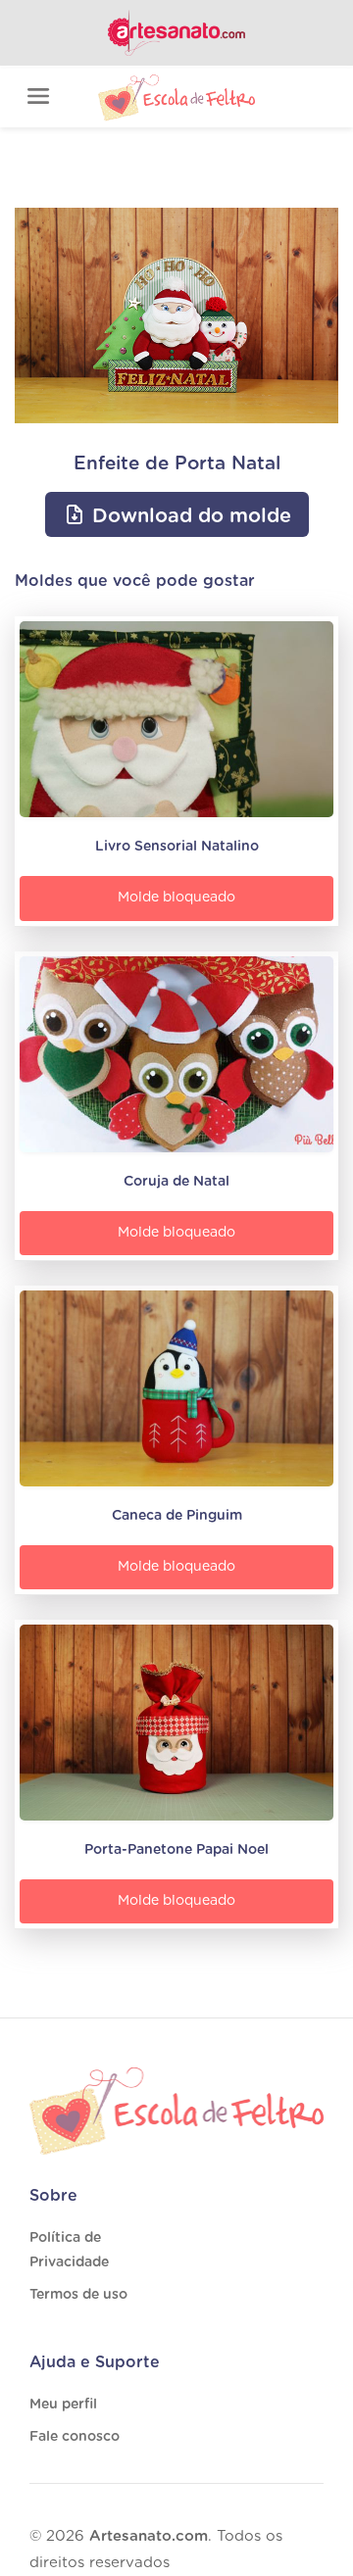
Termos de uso (78, 2295)
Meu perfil (63, 2405)
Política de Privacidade (69, 2250)
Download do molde (189, 516)
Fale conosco (75, 2437)
